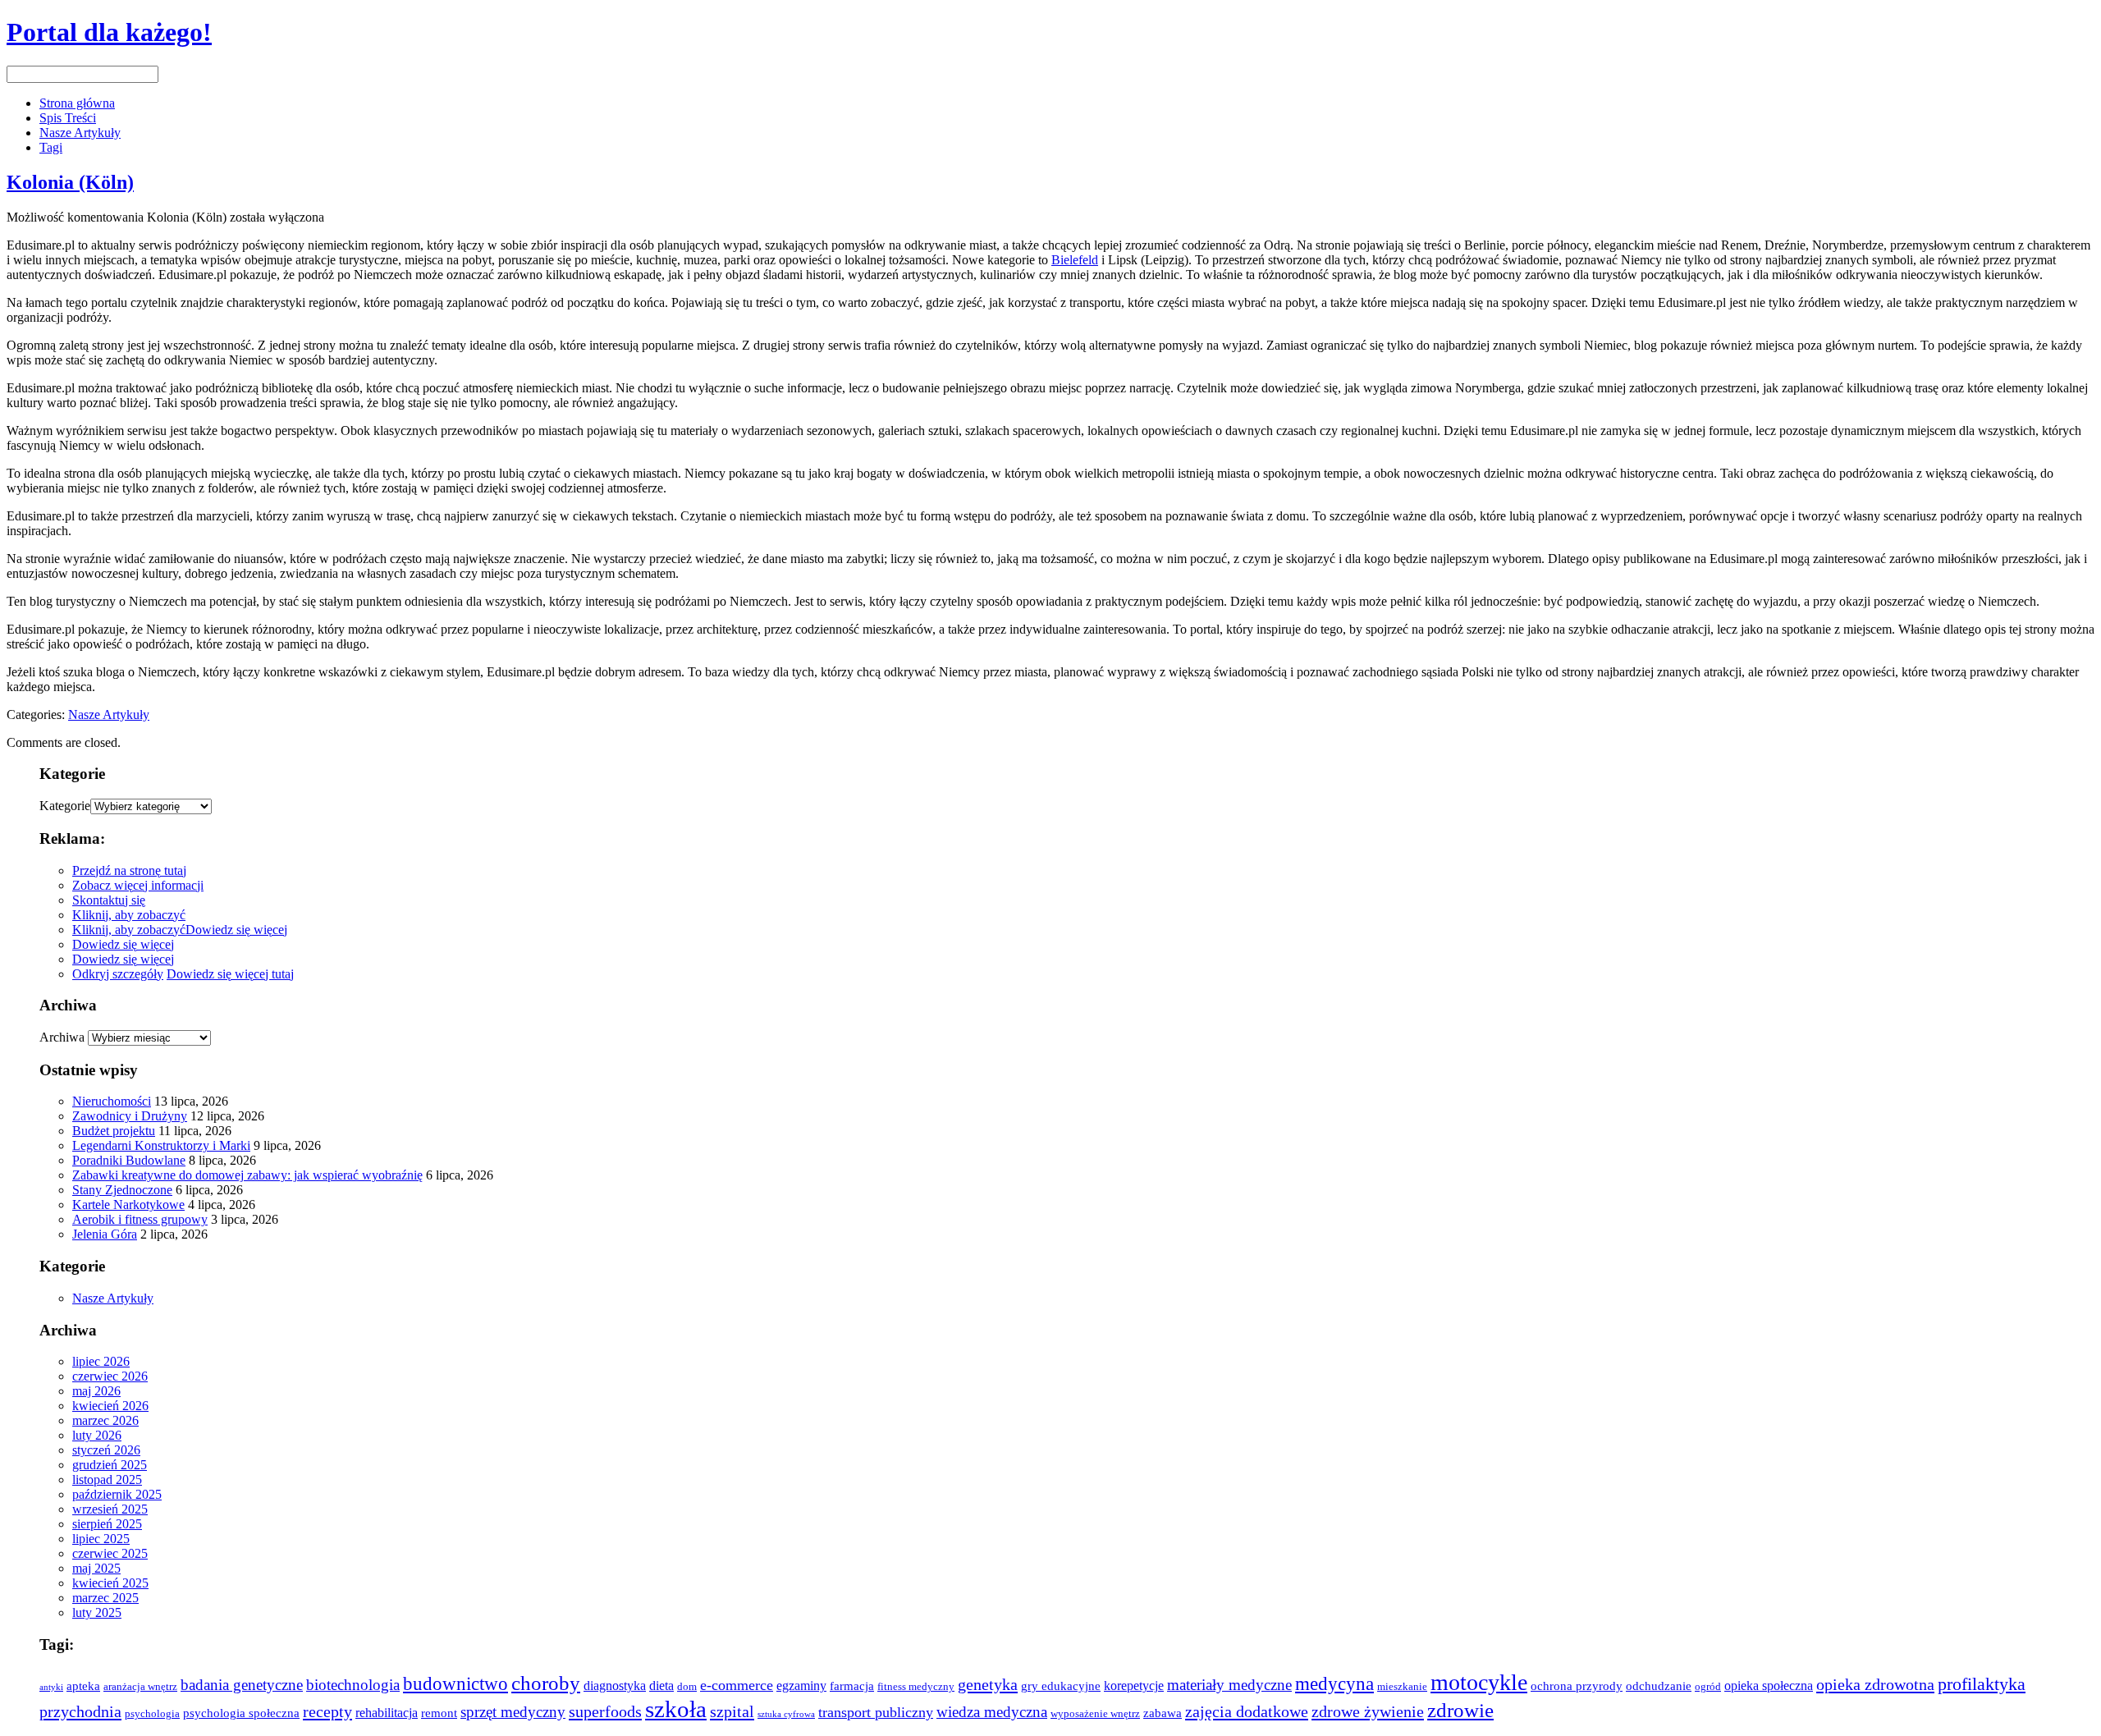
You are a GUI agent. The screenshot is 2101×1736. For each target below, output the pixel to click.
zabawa (1163, 1713)
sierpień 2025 (107, 1524)
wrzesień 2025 (110, 1509)
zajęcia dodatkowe (1247, 1711)
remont (439, 1713)
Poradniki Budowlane (129, 1160)
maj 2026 (96, 1391)
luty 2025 (97, 1612)
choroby (546, 1683)
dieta (661, 1686)
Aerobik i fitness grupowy (140, 1219)
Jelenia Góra (105, 1234)
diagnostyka (615, 1686)
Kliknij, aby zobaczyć (129, 915)
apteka (83, 1686)
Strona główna (77, 103)
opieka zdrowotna (1875, 1684)
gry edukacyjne (1061, 1686)
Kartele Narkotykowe (128, 1205)
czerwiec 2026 (110, 1376)
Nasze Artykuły (80, 133)
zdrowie (1460, 1710)
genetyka (988, 1684)
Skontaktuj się (109, 900)
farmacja (852, 1686)
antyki (51, 1687)
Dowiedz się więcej (236, 930)
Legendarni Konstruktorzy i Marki (161, 1145)
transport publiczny (876, 1712)
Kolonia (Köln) (70, 182)
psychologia (152, 1714)
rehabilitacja (387, 1713)
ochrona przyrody (1577, 1686)
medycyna (1334, 1683)
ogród (1708, 1687)
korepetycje (1134, 1686)
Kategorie (65, 806)
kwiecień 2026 (110, 1406)
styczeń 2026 (106, 1450)
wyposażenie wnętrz (1095, 1714)
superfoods (605, 1711)
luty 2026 (97, 1435)
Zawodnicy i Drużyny (130, 1116)
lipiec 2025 (101, 1539)
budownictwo (455, 1683)
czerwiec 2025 (110, 1553)
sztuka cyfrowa (786, 1714)
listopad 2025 (107, 1479)
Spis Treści (68, 118)
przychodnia (80, 1711)
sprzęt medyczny (513, 1712)
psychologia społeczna (241, 1713)
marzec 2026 (105, 1420)
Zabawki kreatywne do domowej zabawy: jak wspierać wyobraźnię (247, 1175)
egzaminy (801, 1686)
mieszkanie (1402, 1687)
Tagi (51, 147)
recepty (327, 1711)
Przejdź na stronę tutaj (129, 870)
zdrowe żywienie (1368, 1711)
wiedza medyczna (992, 1712)
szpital (732, 1711)
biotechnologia (353, 1685)
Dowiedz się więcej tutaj (230, 974)
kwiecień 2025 (110, 1583)
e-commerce (737, 1685)
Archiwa (62, 1037)
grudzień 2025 (110, 1465)
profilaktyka (1982, 1684)
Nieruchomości (112, 1101)
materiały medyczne (1229, 1685)
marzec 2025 (105, 1598)
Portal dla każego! (109, 32)
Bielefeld (1075, 260)
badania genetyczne (242, 1685)
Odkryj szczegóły (118, 974)
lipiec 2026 (101, 1361)
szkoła (676, 1709)
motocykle (1479, 1682)
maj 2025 (96, 1568)
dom (687, 1687)
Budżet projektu (114, 1131)
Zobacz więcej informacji (138, 885)
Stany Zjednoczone (122, 1190)
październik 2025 (117, 1494)
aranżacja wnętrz (140, 1687)
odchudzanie (1659, 1686)
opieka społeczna (1769, 1686)
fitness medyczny (916, 1687)
